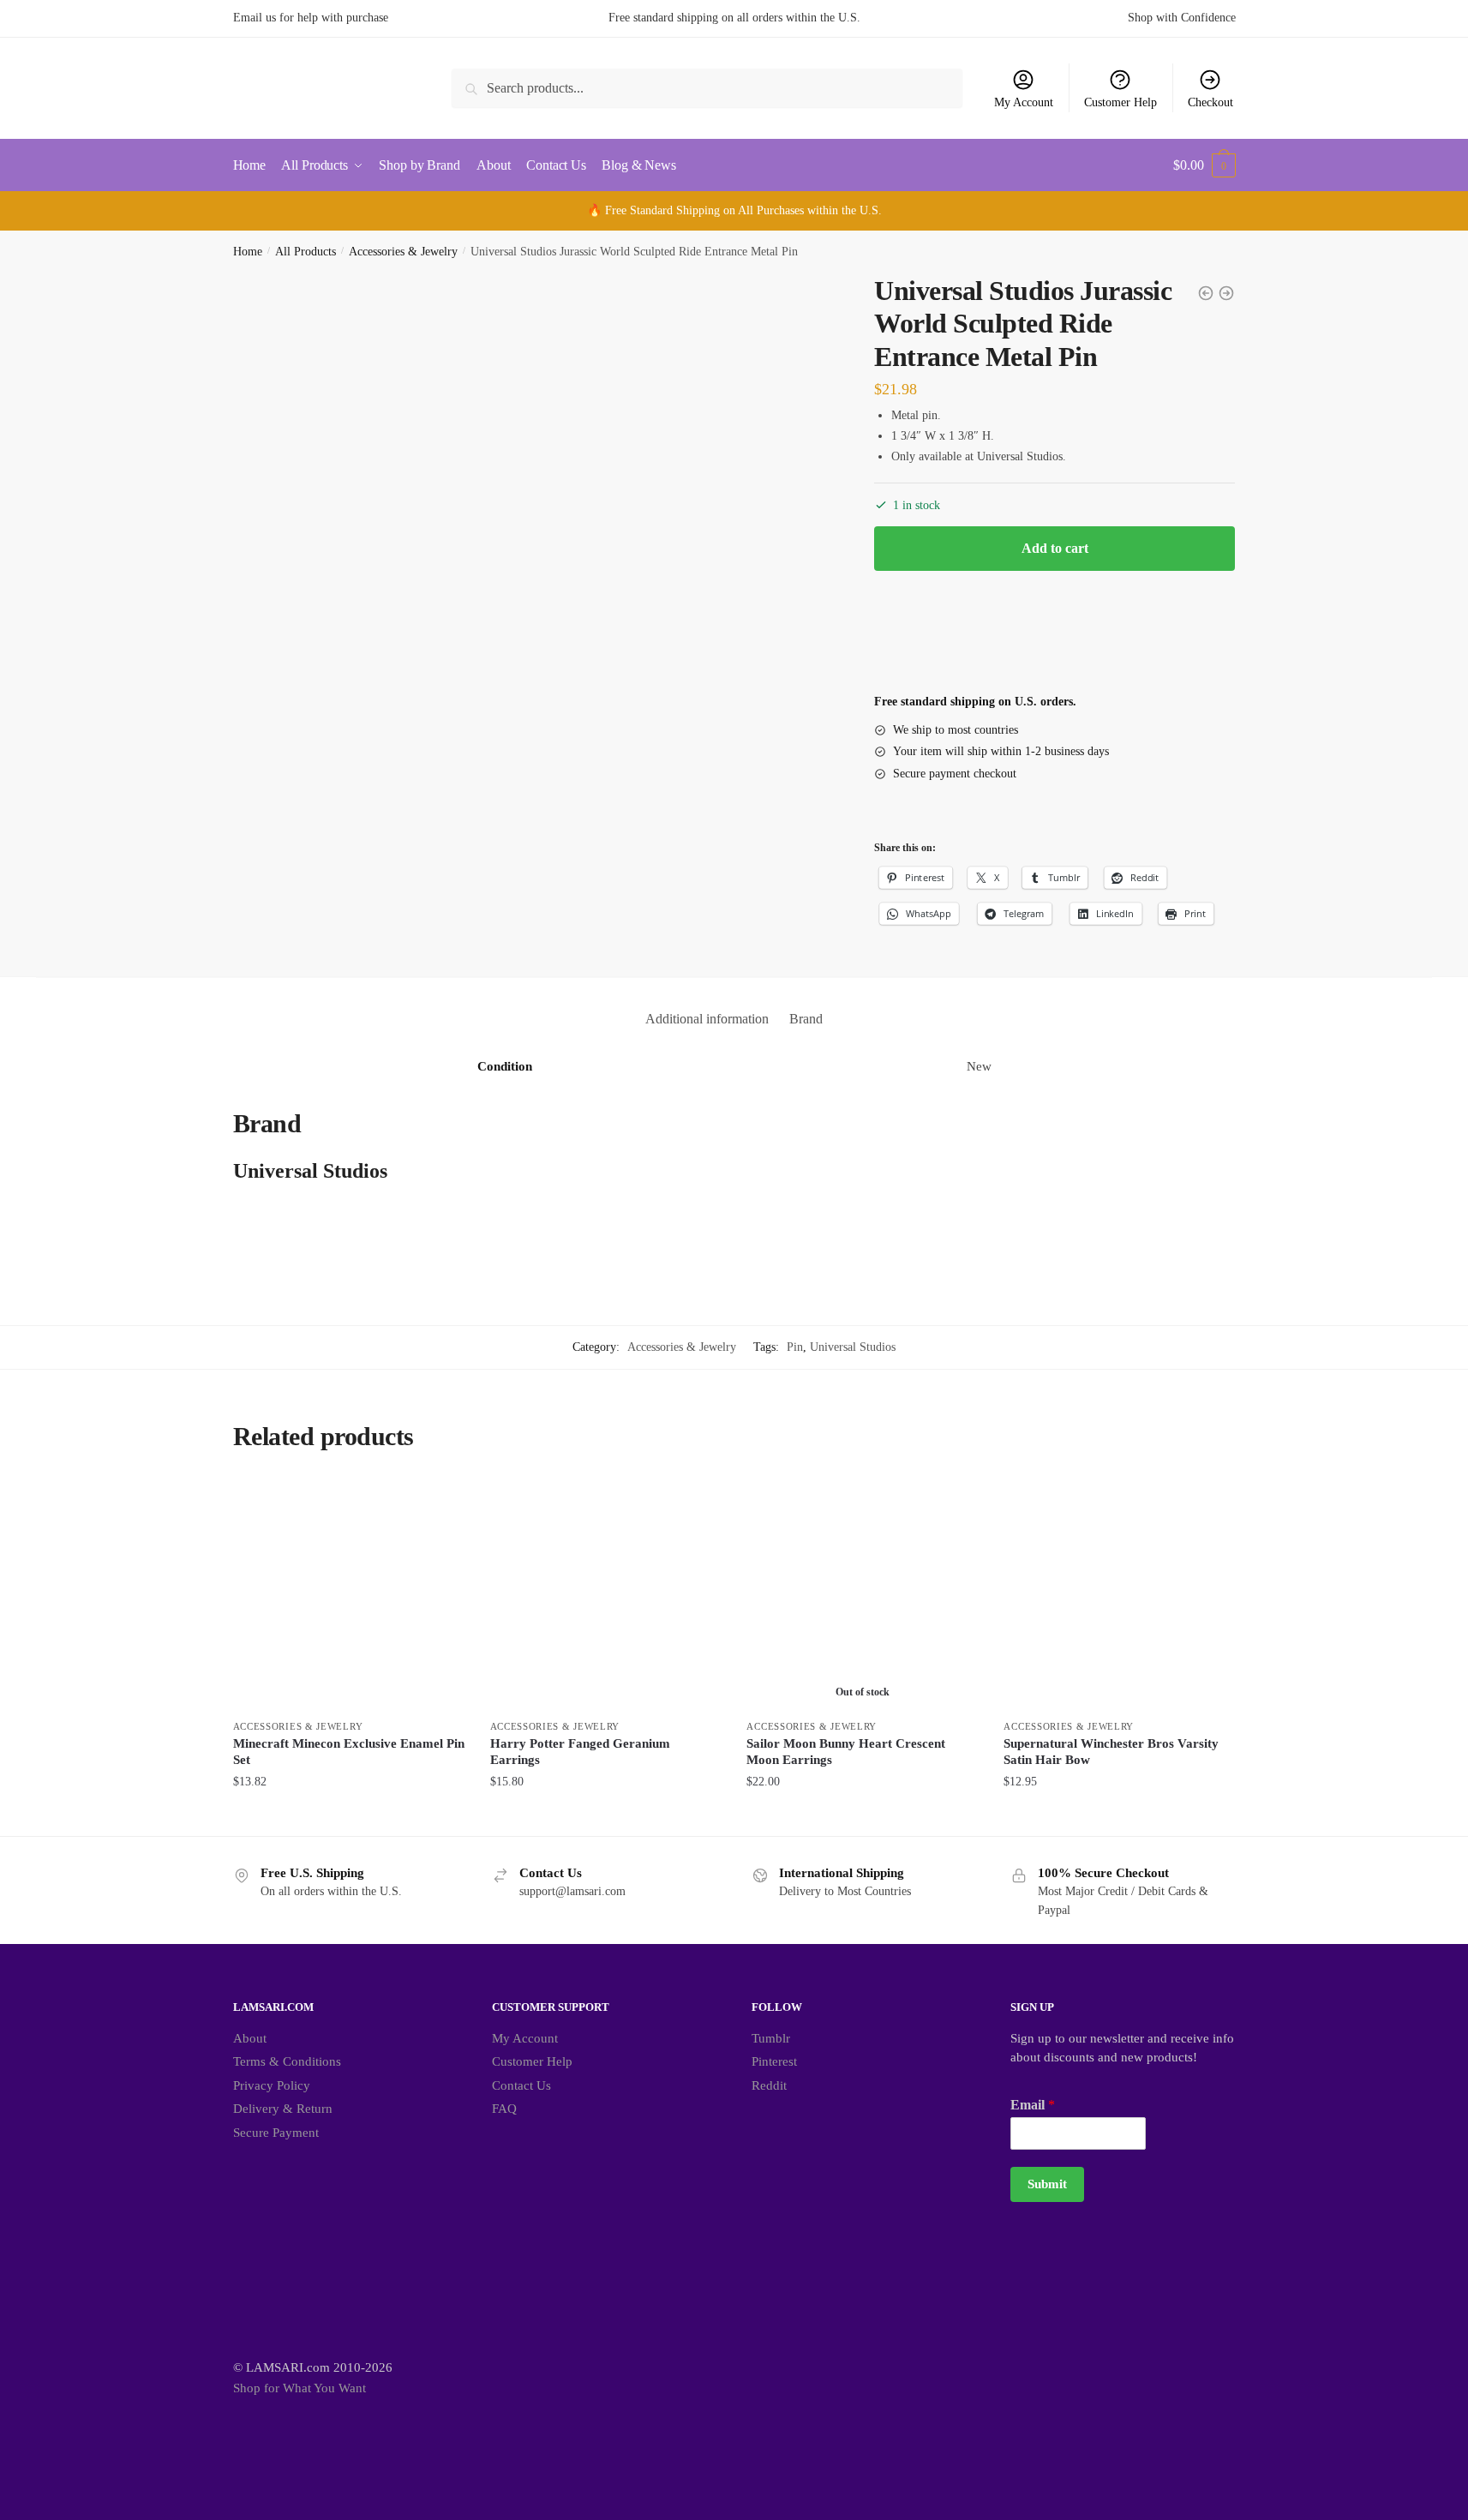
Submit (1047, 2184)
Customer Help (1120, 102)
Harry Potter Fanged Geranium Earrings (580, 1752)
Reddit (769, 2085)
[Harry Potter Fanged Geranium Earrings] (606, 1594)
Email (1033, 2105)
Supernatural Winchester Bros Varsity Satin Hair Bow (1111, 1752)
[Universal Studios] (938, 641)
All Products (306, 252)
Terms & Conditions (287, 2061)
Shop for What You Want (300, 2388)
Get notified (863, 1816)
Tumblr (771, 2038)
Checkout (1210, 102)
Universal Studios (853, 1347)
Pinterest (774, 2061)
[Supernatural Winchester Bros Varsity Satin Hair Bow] (1119, 1594)
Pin (795, 1347)
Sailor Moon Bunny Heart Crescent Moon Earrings (846, 1752)
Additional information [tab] (707, 1019)
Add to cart (1055, 548)
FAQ (504, 2109)
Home (248, 252)
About (250, 2038)
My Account (1024, 102)
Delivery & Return (283, 2109)
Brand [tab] (806, 1019)
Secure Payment (276, 2133)
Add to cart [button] (349, 1816)
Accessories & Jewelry (403, 252)
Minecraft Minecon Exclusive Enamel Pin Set (349, 1752)
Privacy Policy (272, 2085)
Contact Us (521, 2085)
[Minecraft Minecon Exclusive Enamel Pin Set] (349, 1594)
